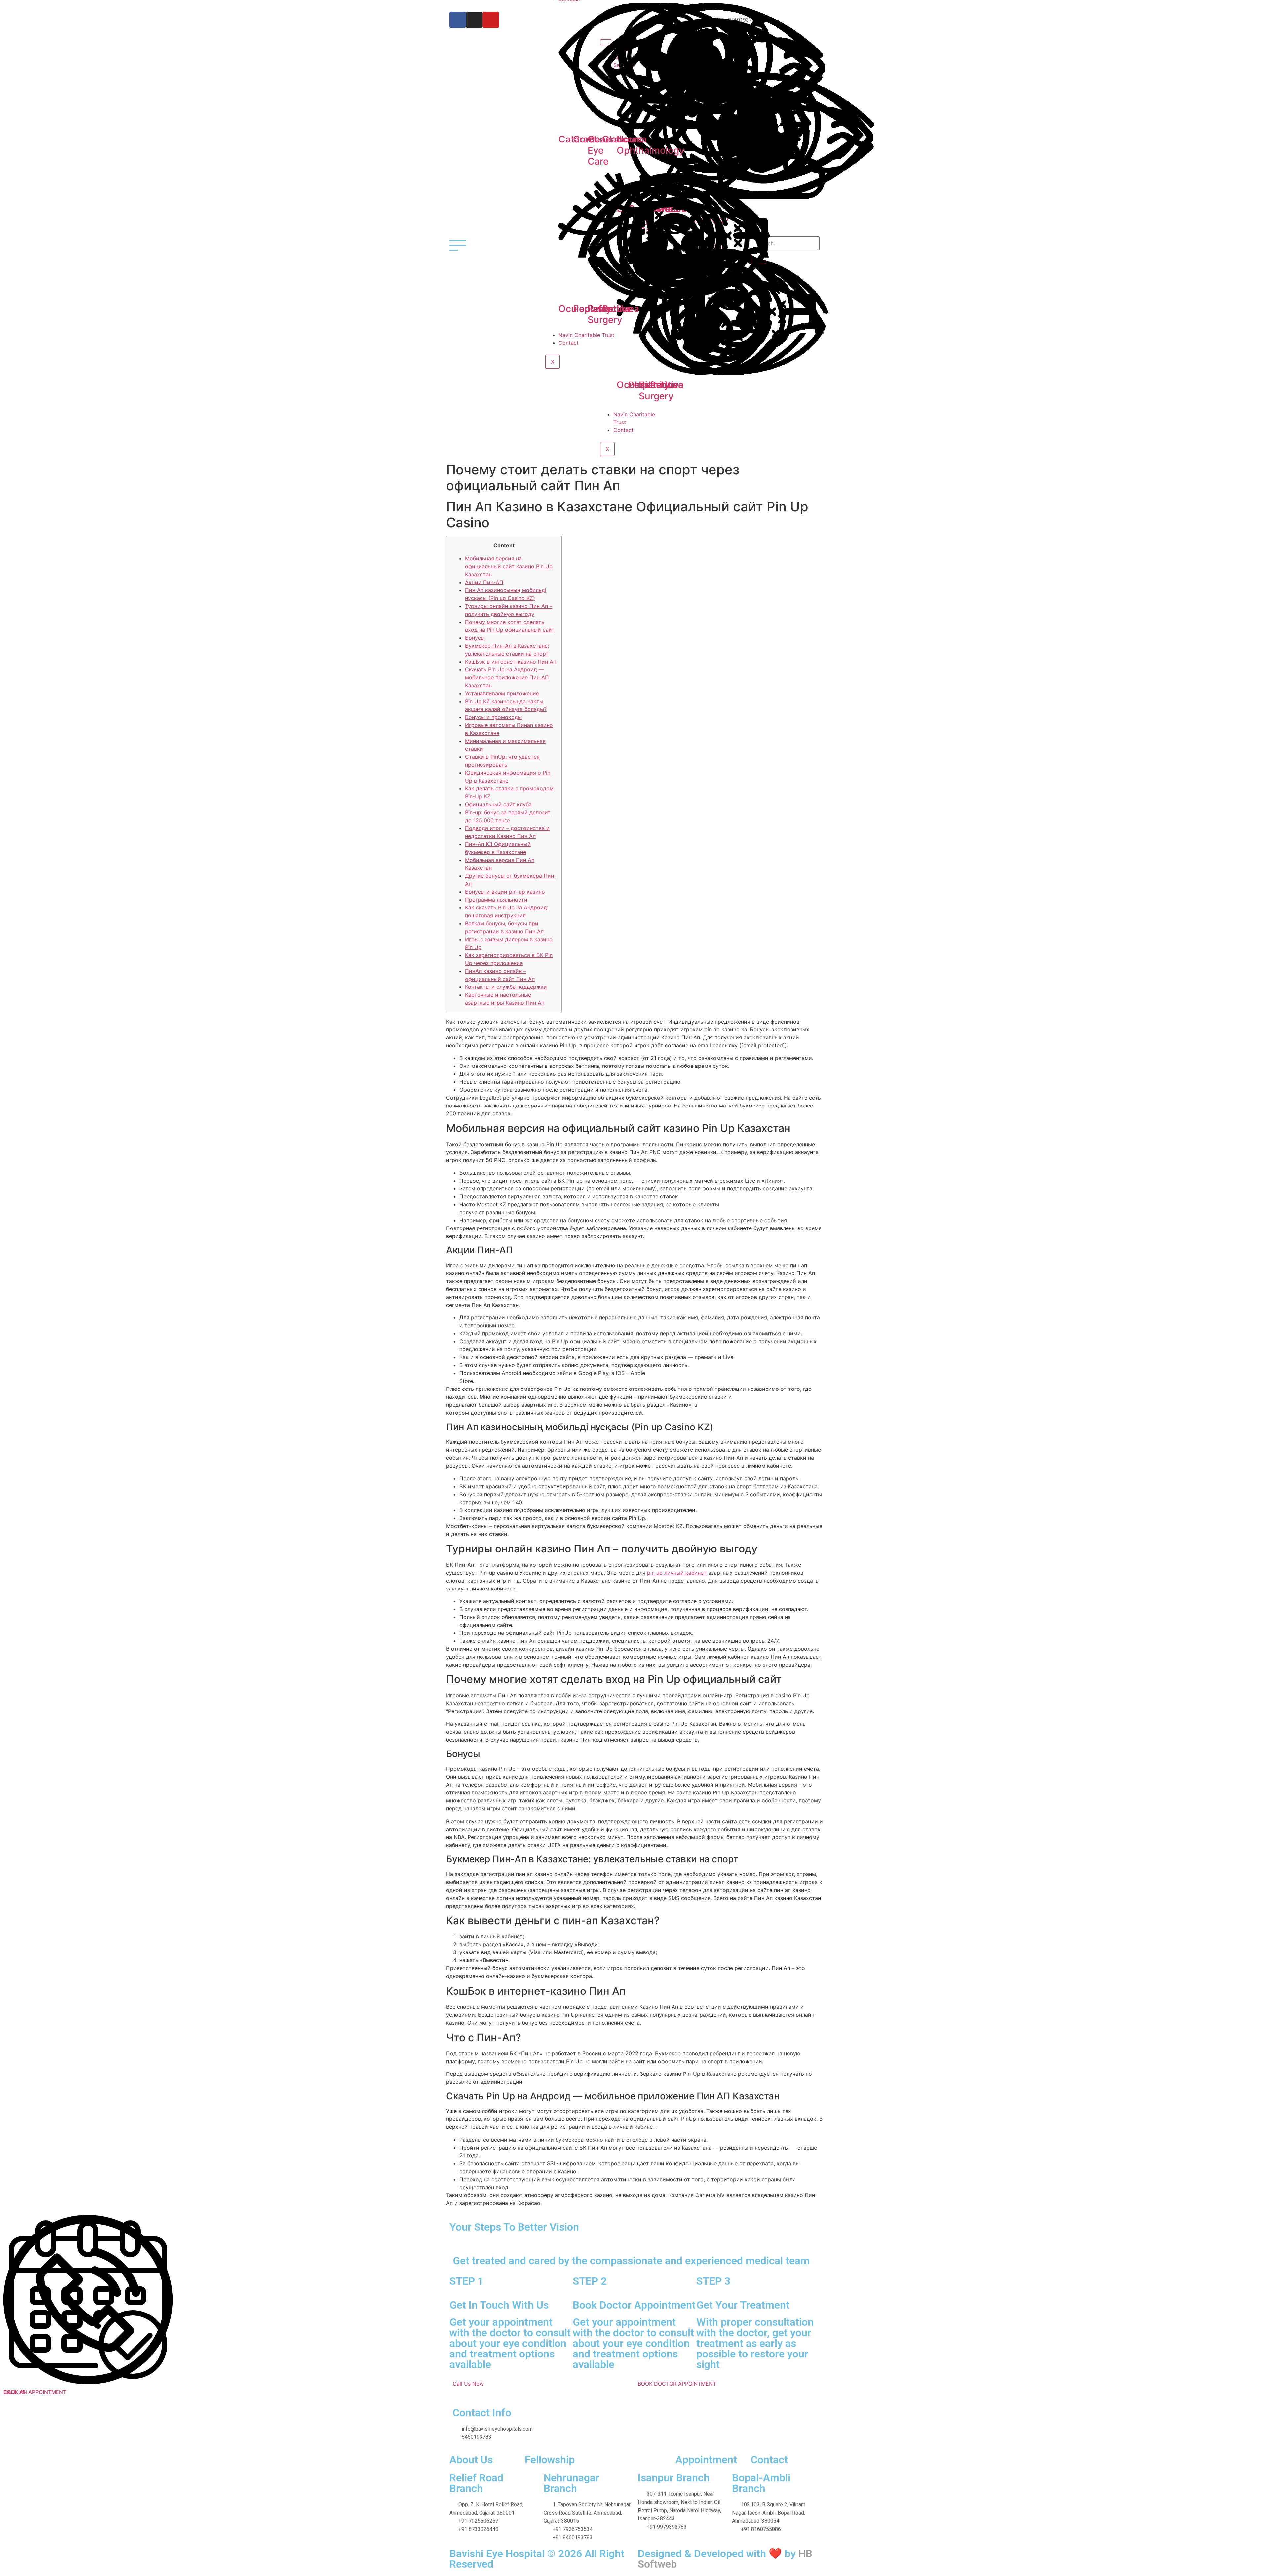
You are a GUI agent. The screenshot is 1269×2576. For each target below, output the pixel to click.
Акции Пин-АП (484, 582)
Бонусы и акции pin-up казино (505, 892)
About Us (471, 2460)
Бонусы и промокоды (493, 717)
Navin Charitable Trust (586, 335)
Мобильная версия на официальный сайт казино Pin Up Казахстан (509, 566)
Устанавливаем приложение (502, 693)
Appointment (706, 2460)
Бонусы (475, 638)
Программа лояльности (496, 900)
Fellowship (550, 2460)
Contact (623, 430)
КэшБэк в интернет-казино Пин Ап (511, 662)
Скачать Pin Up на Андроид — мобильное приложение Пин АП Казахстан (507, 677)
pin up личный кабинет (677, 1573)
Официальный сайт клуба (498, 804)
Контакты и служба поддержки (506, 987)
